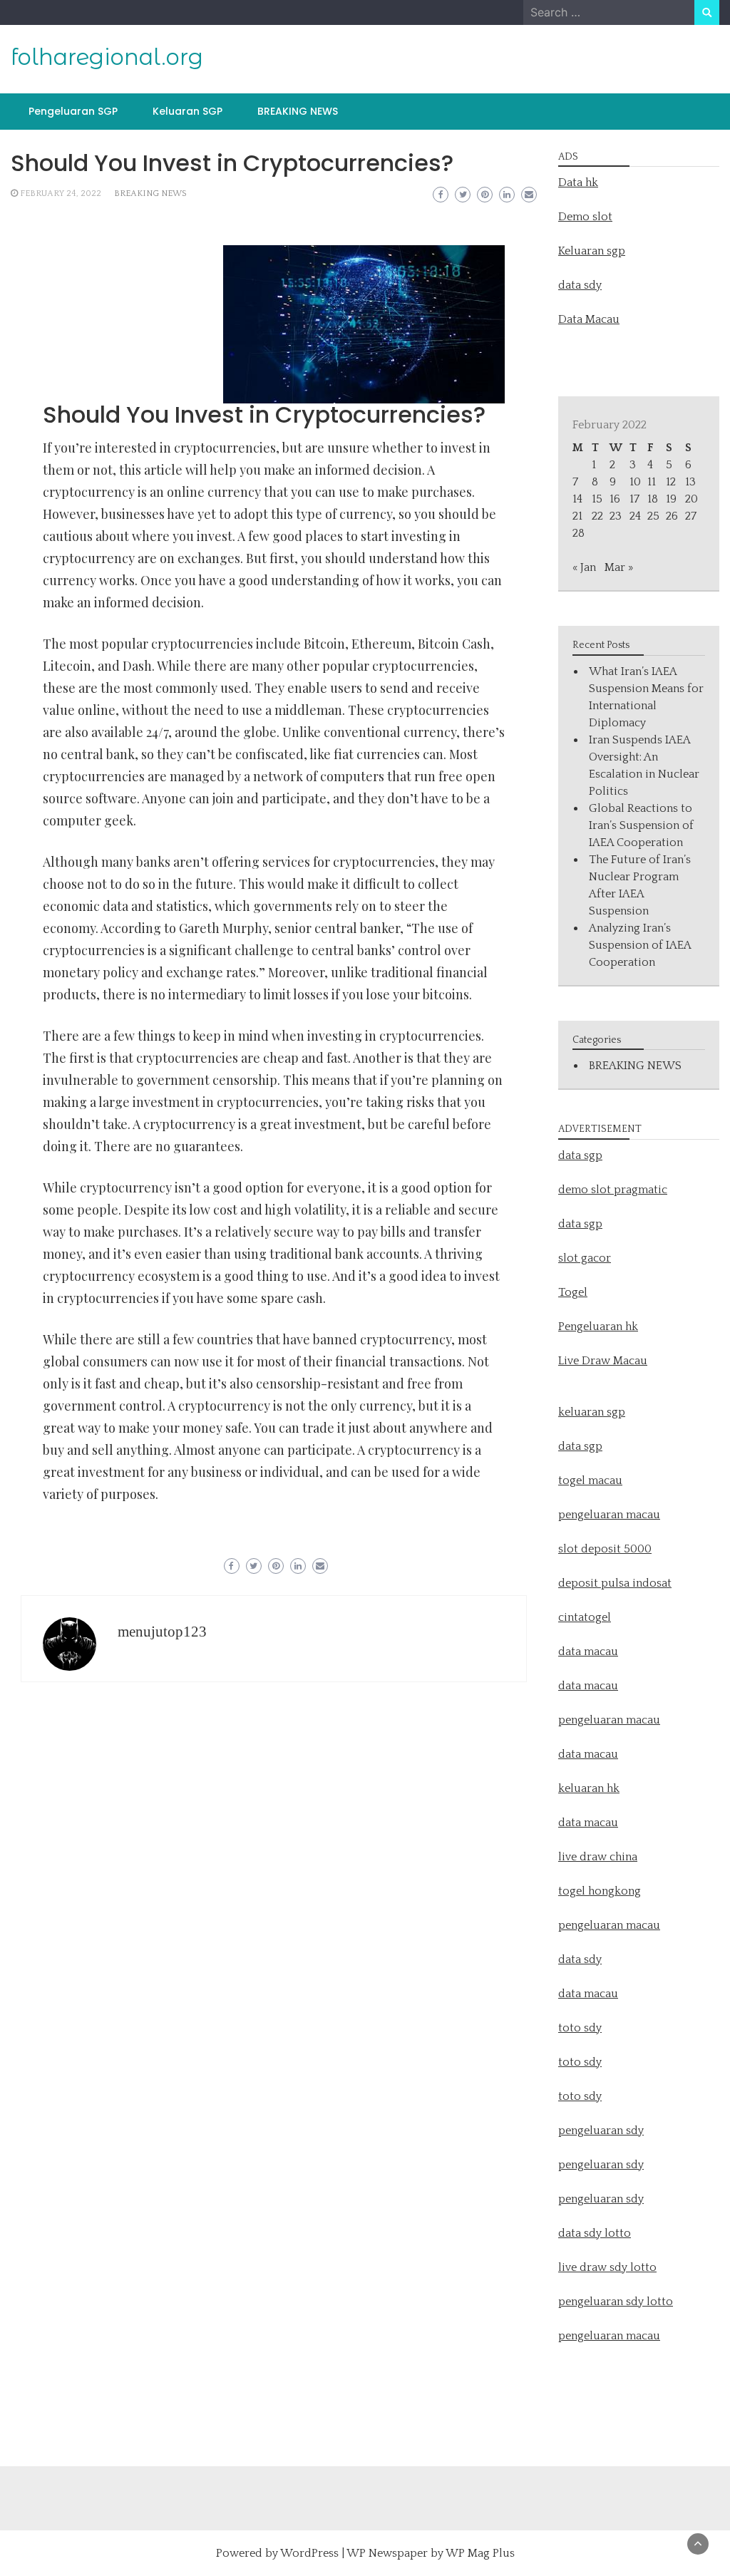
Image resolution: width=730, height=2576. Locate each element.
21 (577, 516)
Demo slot (585, 217)
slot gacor (585, 1258)
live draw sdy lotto (607, 2267)
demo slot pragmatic (613, 1190)
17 (634, 499)
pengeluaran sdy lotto (616, 2302)
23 (616, 516)
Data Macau (589, 319)
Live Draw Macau (603, 1361)
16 (615, 499)
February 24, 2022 (61, 194)
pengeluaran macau (609, 2336)
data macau (588, 1754)
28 (579, 533)
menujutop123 (162, 1632)
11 (652, 482)
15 (597, 499)
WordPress (309, 2553)
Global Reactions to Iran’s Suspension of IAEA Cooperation (641, 825)
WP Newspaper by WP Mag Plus (431, 2553)
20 (692, 499)
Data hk (578, 182)
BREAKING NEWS (298, 111)
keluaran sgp (592, 1412)
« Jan (584, 567)
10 (635, 482)
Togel (573, 1292)
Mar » (619, 567)
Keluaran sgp (592, 251)
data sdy (580, 285)
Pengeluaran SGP (73, 111)
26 (672, 516)
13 (690, 482)
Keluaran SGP (187, 111)
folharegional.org (107, 57)
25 (653, 516)
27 (691, 516)
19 (671, 499)
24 (635, 516)
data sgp (580, 1155)
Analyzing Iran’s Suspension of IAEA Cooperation (640, 945)
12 (671, 482)
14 (577, 499)
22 (597, 516)
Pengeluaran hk (598, 1326)
